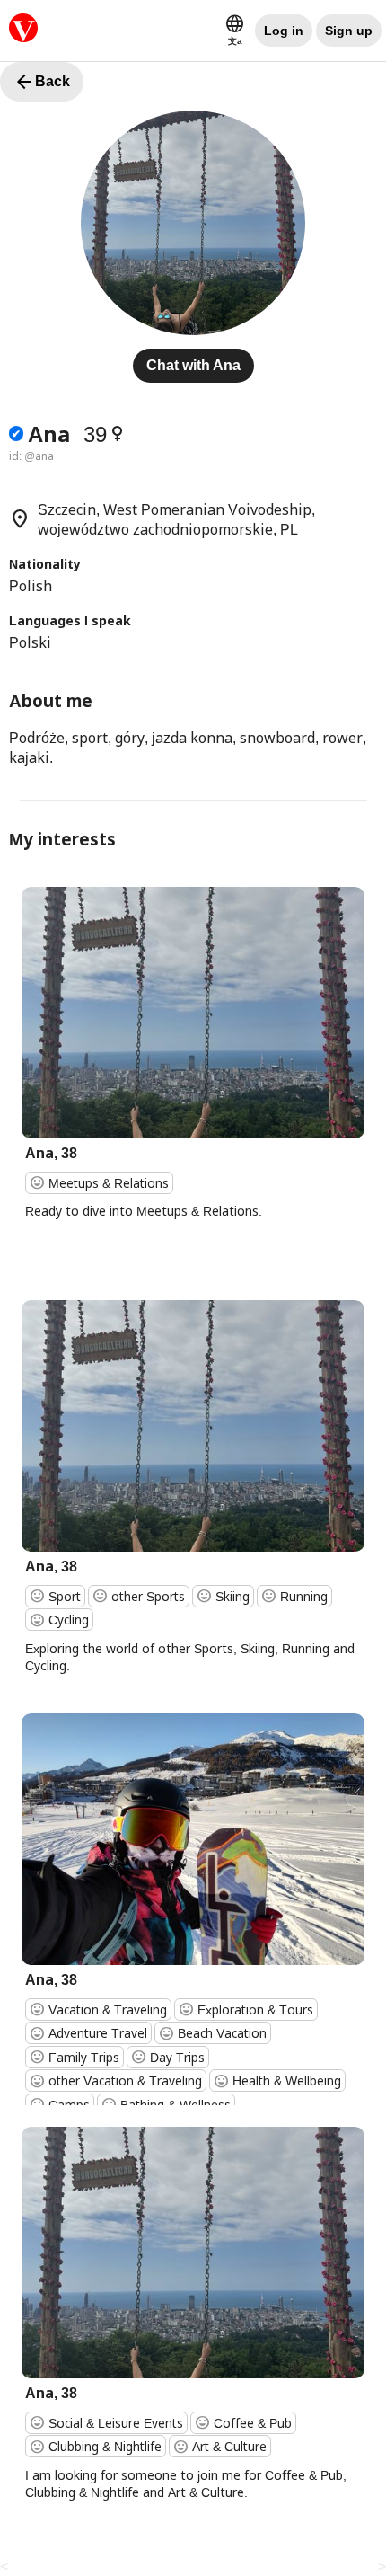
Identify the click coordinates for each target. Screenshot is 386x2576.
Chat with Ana (193, 365)
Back (42, 82)
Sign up (349, 31)
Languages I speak (70, 620)
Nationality (45, 564)
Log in (284, 31)
